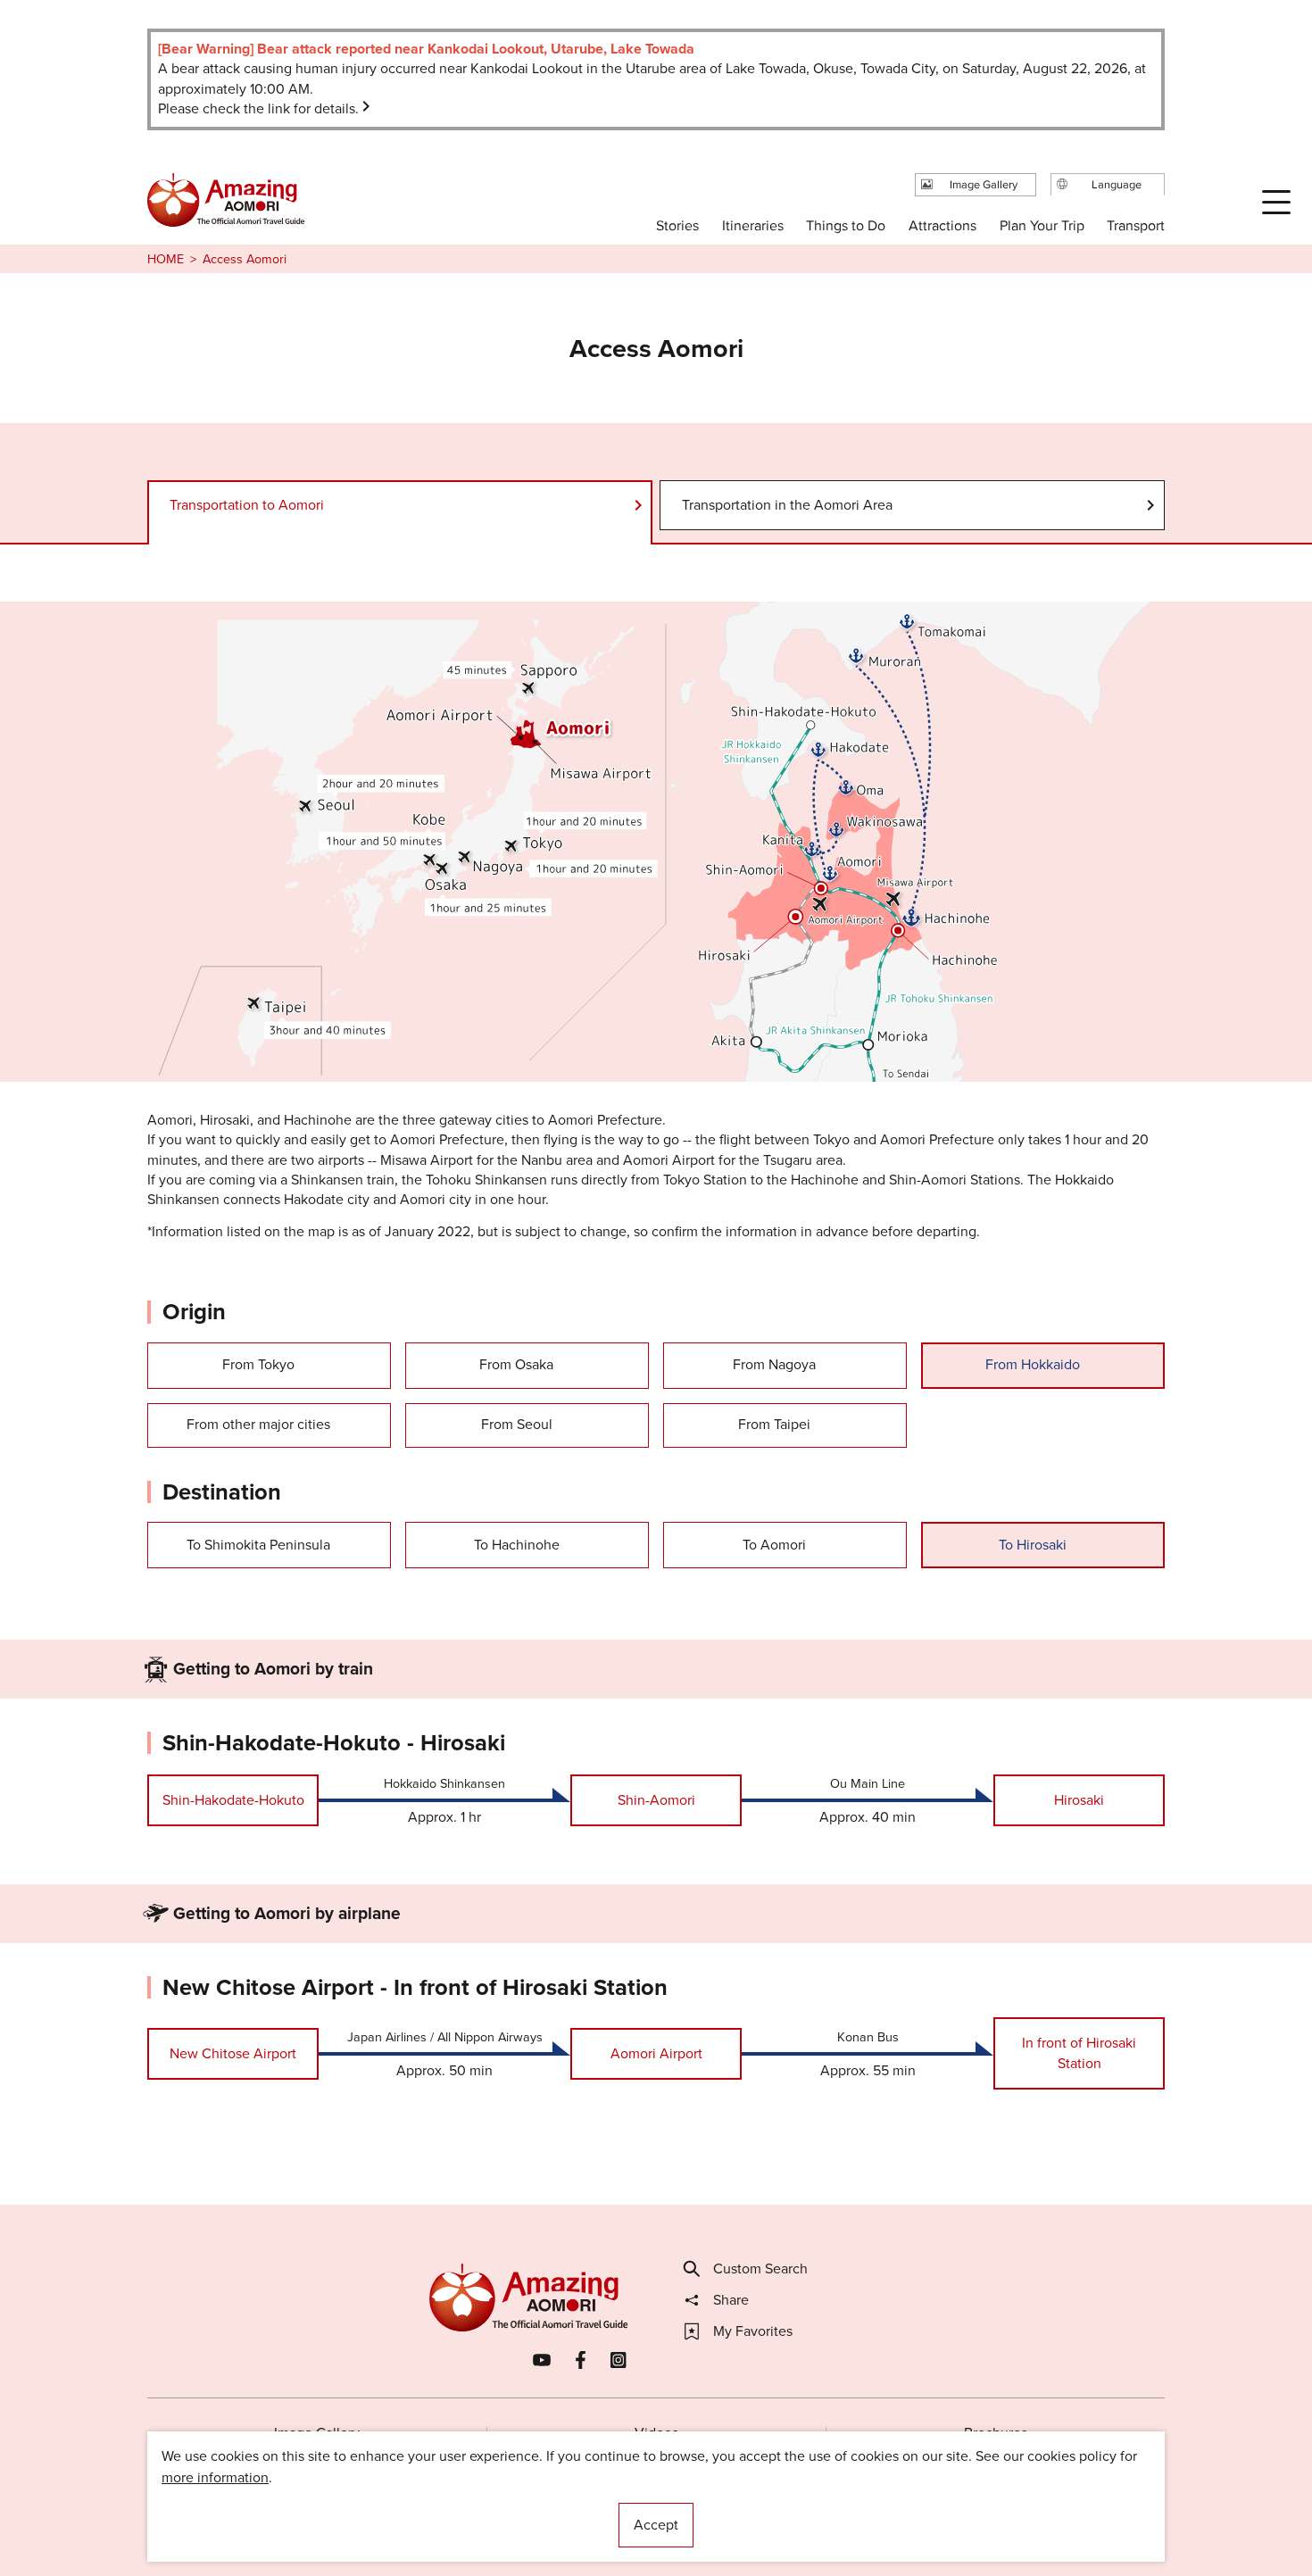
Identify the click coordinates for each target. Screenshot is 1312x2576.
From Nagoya (774, 1364)
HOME (166, 259)
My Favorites (753, 2331)
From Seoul (517, 1424)
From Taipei (774, 1424)
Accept (656, 2525)
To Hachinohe (517, 1545)
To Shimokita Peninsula (258, 1545)
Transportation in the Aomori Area (787, 505)
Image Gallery (317, 2433)
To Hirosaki (1033, 1545)
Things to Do (846, 225)
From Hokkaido (1033, 1364)
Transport (1136, 225)
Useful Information (765, 2509)
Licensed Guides (541, 2509)
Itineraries (753, 225)
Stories (677, 225)
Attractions (942, 225)
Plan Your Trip (1041, 225)
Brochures (996, 2433)
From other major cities (258, 1424)
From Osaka (516, 1364)
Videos (656, 2433)
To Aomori (774, 1545)
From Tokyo (258, 1364)
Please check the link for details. (258, 108)
